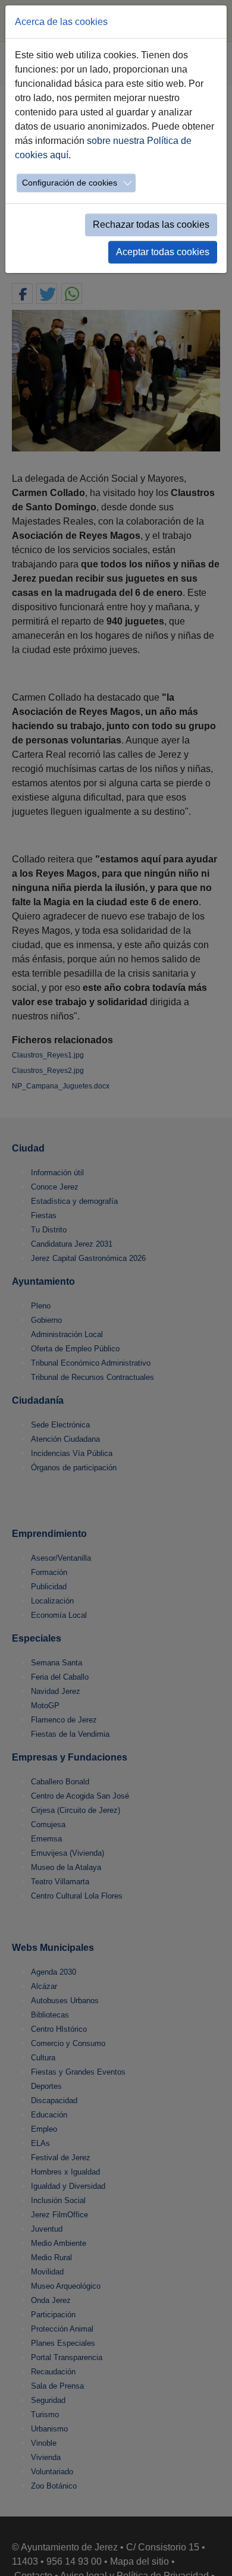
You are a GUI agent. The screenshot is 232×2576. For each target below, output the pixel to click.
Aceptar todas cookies (163, 252)
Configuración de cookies (70, 183)
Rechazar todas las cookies (151, 225)
